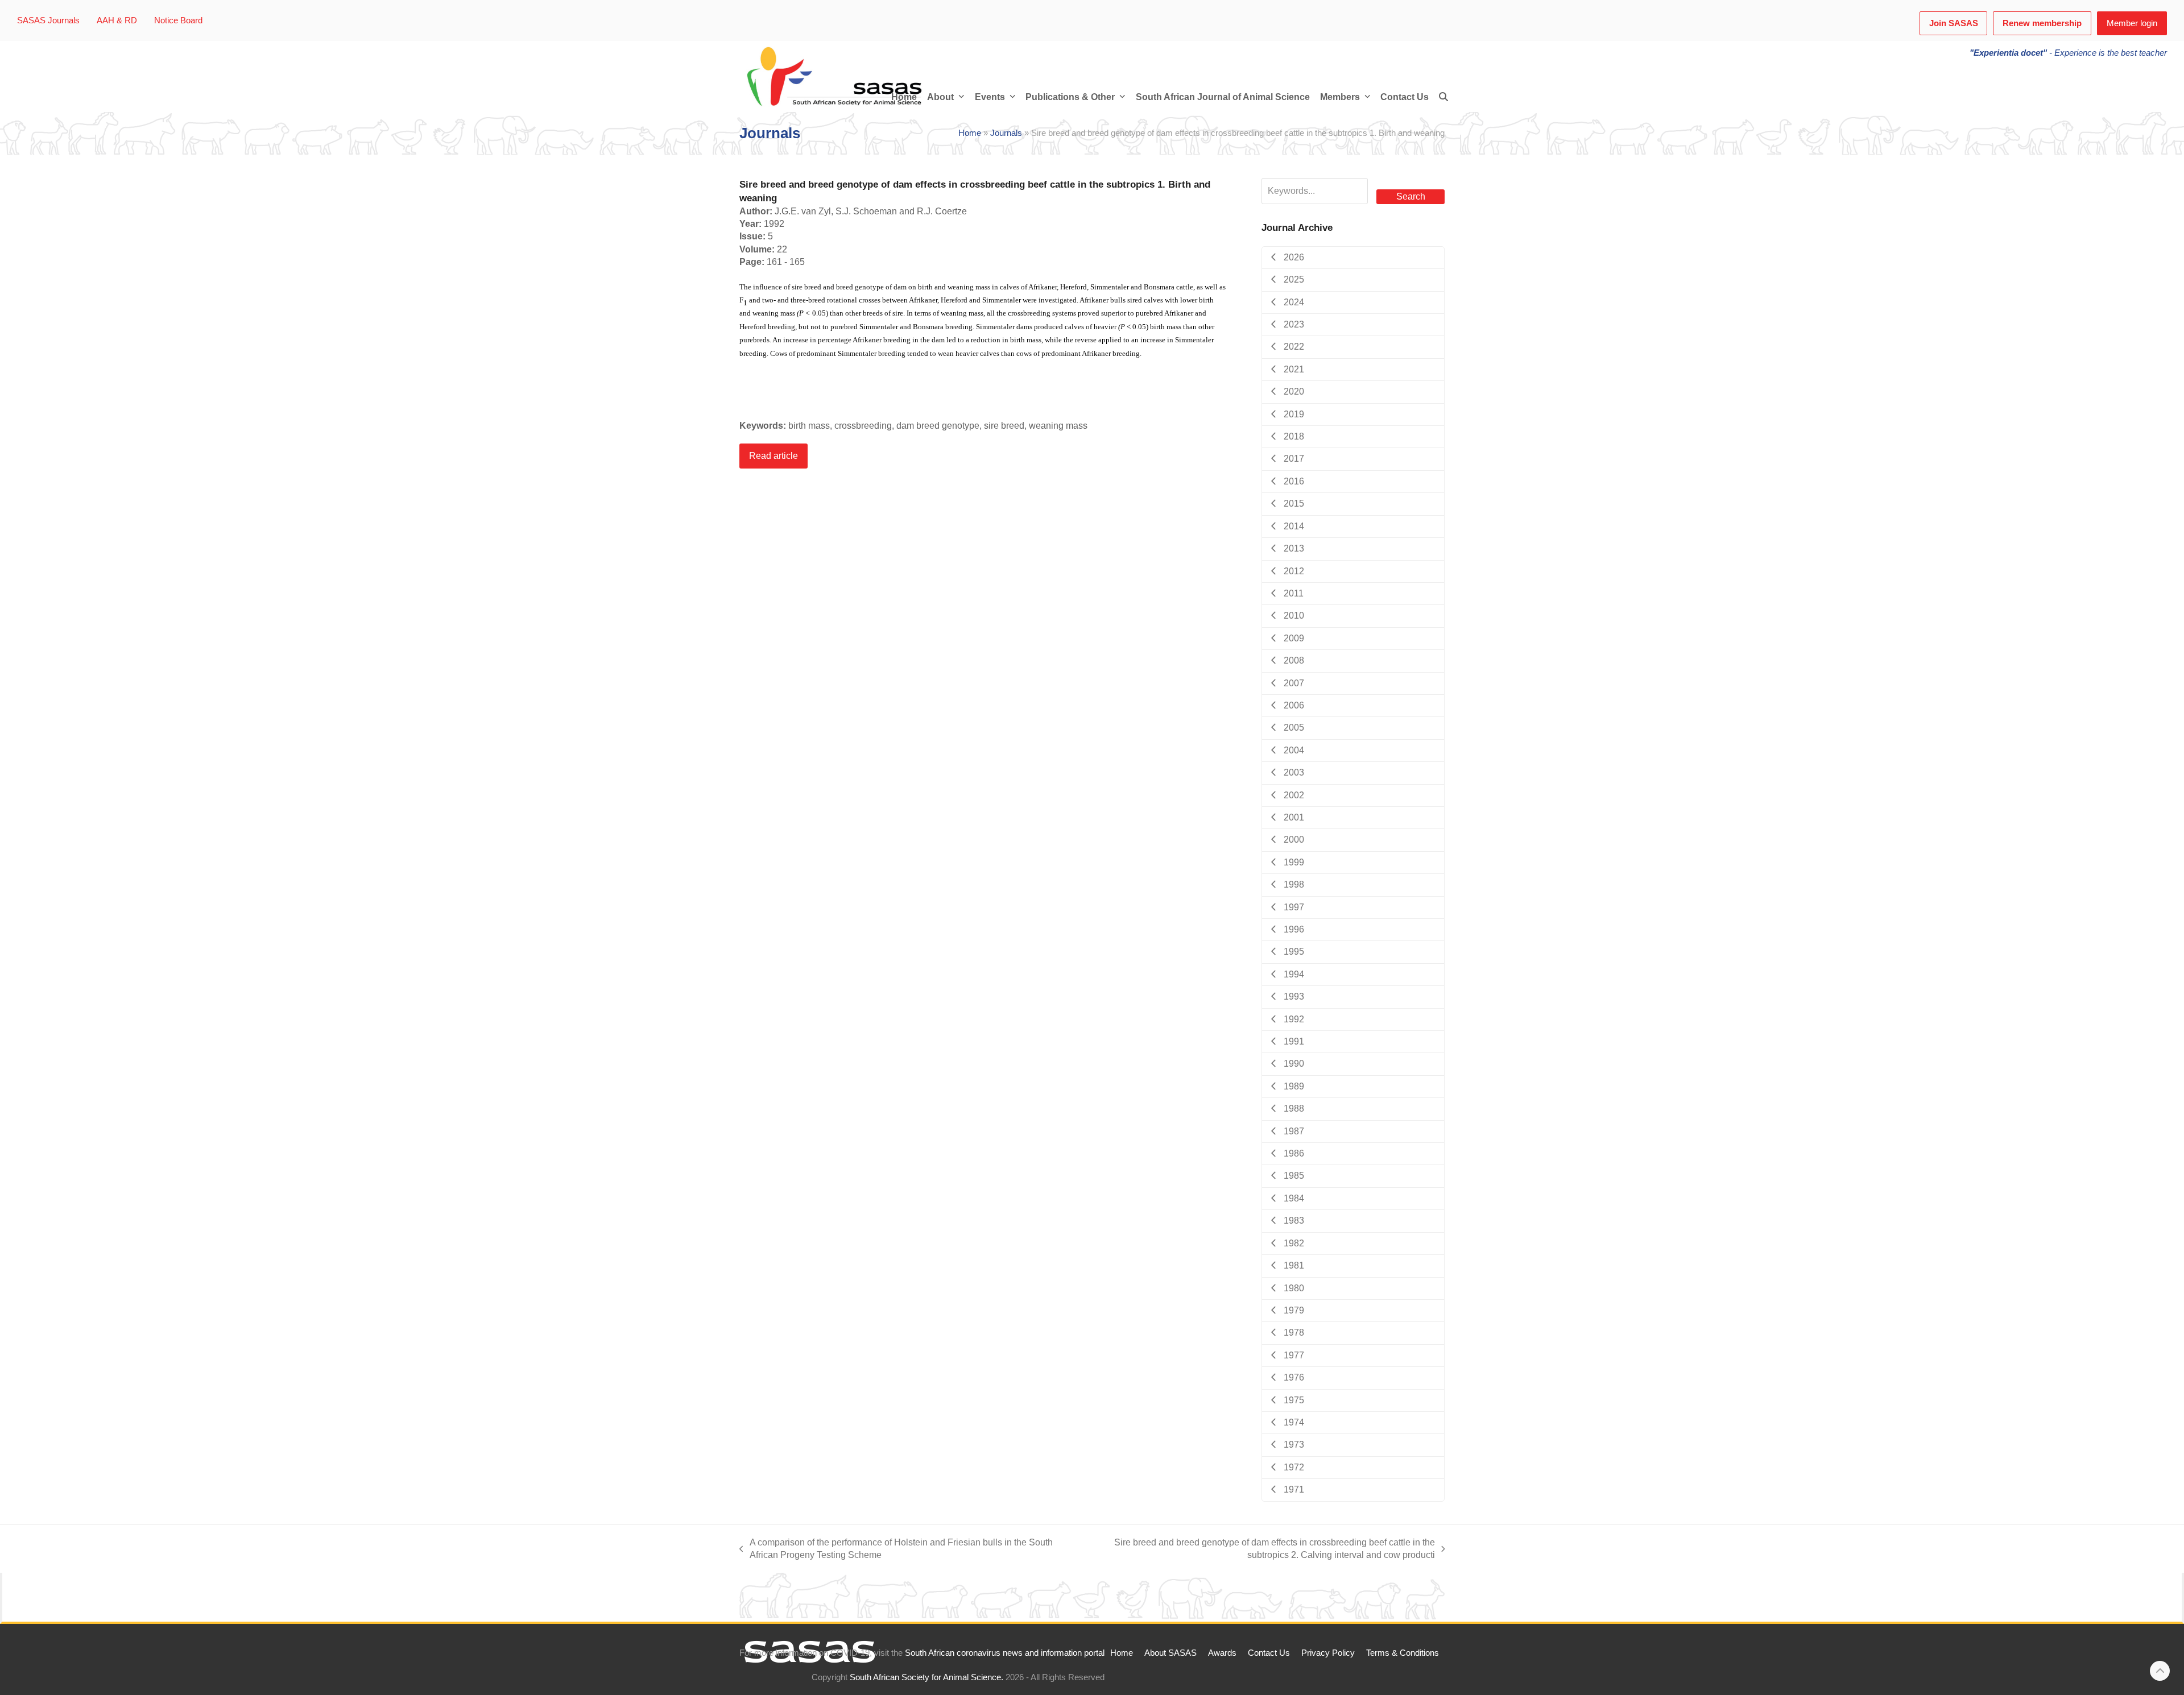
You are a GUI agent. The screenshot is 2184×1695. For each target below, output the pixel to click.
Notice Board (178, 20)
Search (1411, 196)
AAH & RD (117, 20)
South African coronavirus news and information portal (1005, 1653)
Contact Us (1269, 1653)
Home (970, 133)
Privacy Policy (1328, 1653)
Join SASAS (1954, 23)
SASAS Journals (48, 20)
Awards (1222, 1653)
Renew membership (2042, 23)
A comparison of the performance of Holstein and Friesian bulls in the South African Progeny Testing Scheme (896, 1550)
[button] (1443, 97)
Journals (1006, 133)
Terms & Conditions (1403, 1653)
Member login (2132, 23)
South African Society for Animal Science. (926, 1677)
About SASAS (1170, 1653)
